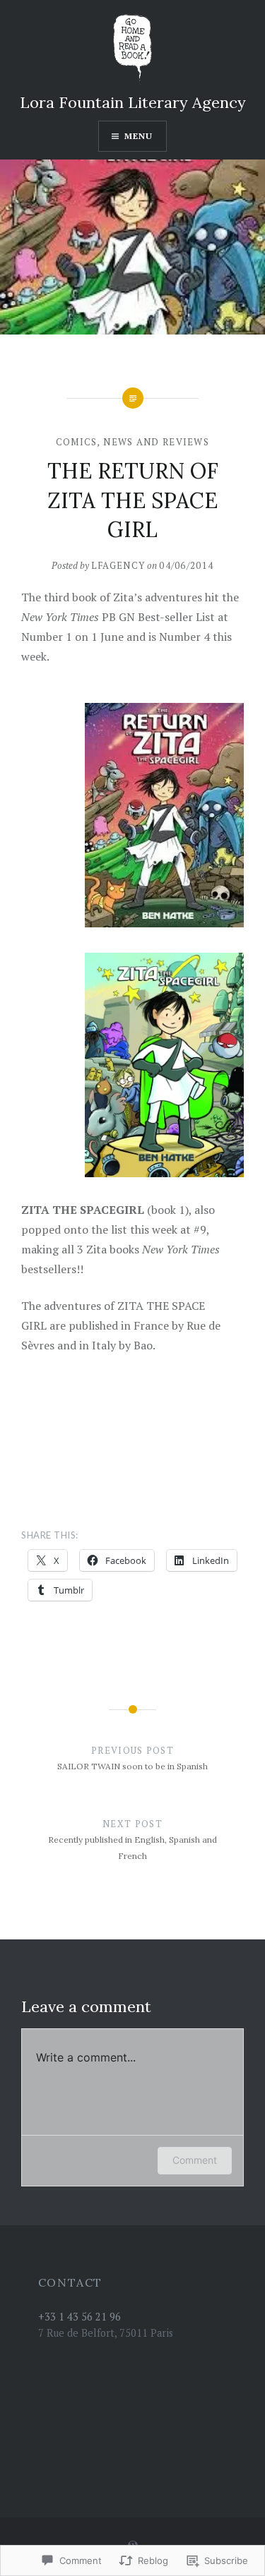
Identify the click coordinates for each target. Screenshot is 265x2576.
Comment (195, 2160)
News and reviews (156, 442)
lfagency (118, 565)
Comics (77, 442)
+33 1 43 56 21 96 (79, 2317)
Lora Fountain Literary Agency (133, 102)
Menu (139, 136)
